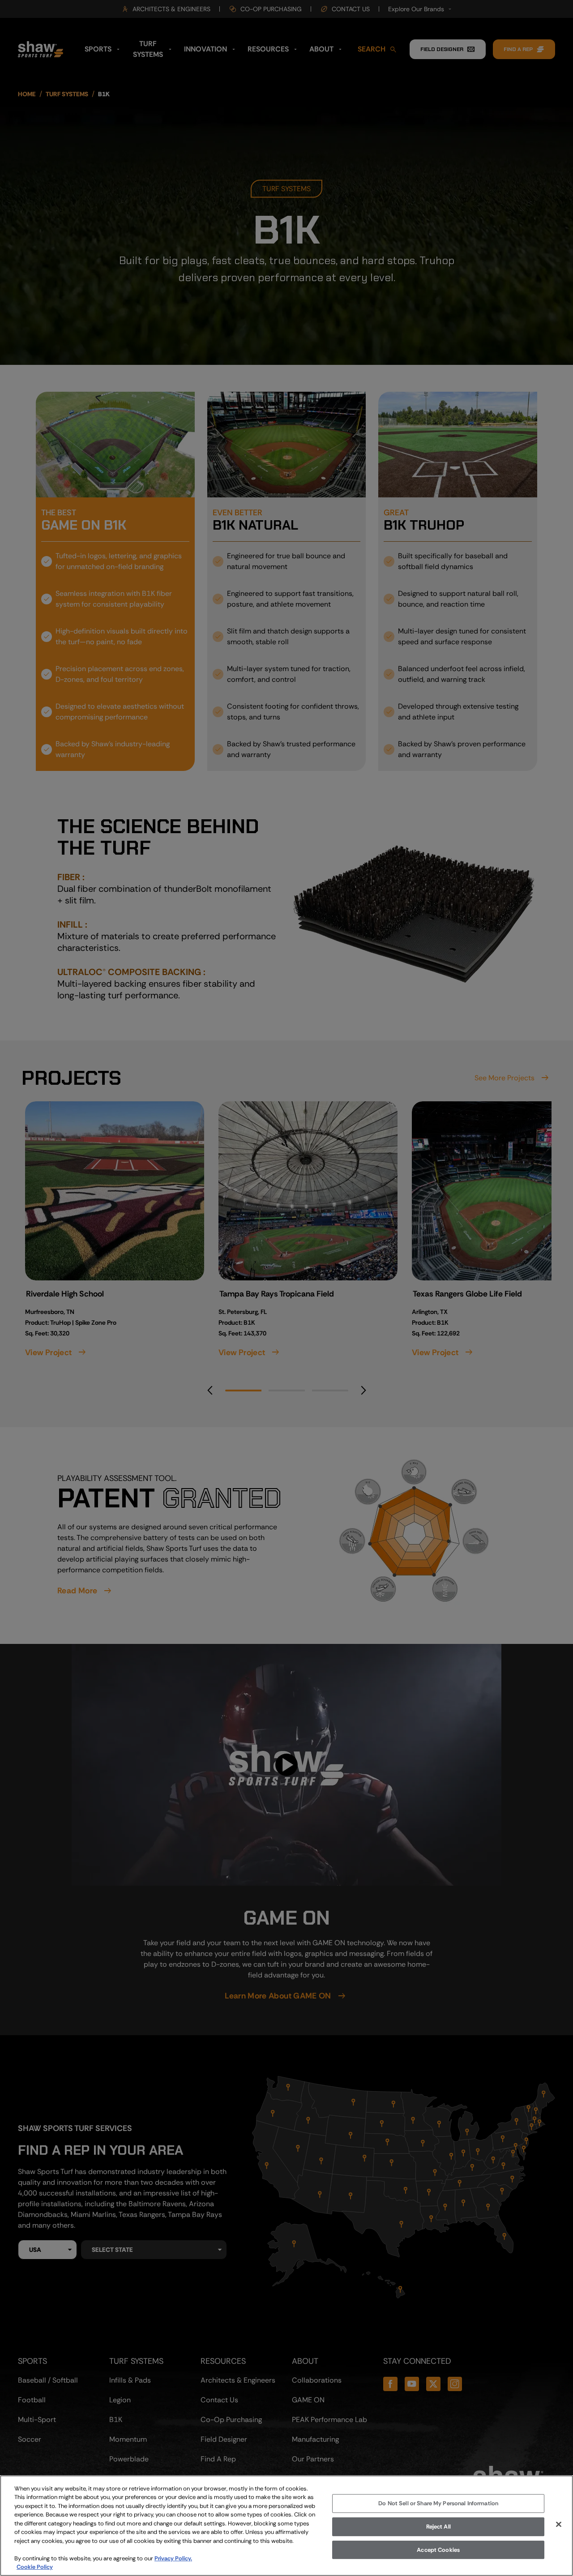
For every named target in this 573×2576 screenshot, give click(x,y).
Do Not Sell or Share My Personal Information (438, 2504)
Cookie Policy (35, 2567)
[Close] (559, 2525)
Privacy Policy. (173, 2558)
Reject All (438, 2527)
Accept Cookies (438, 2550)
